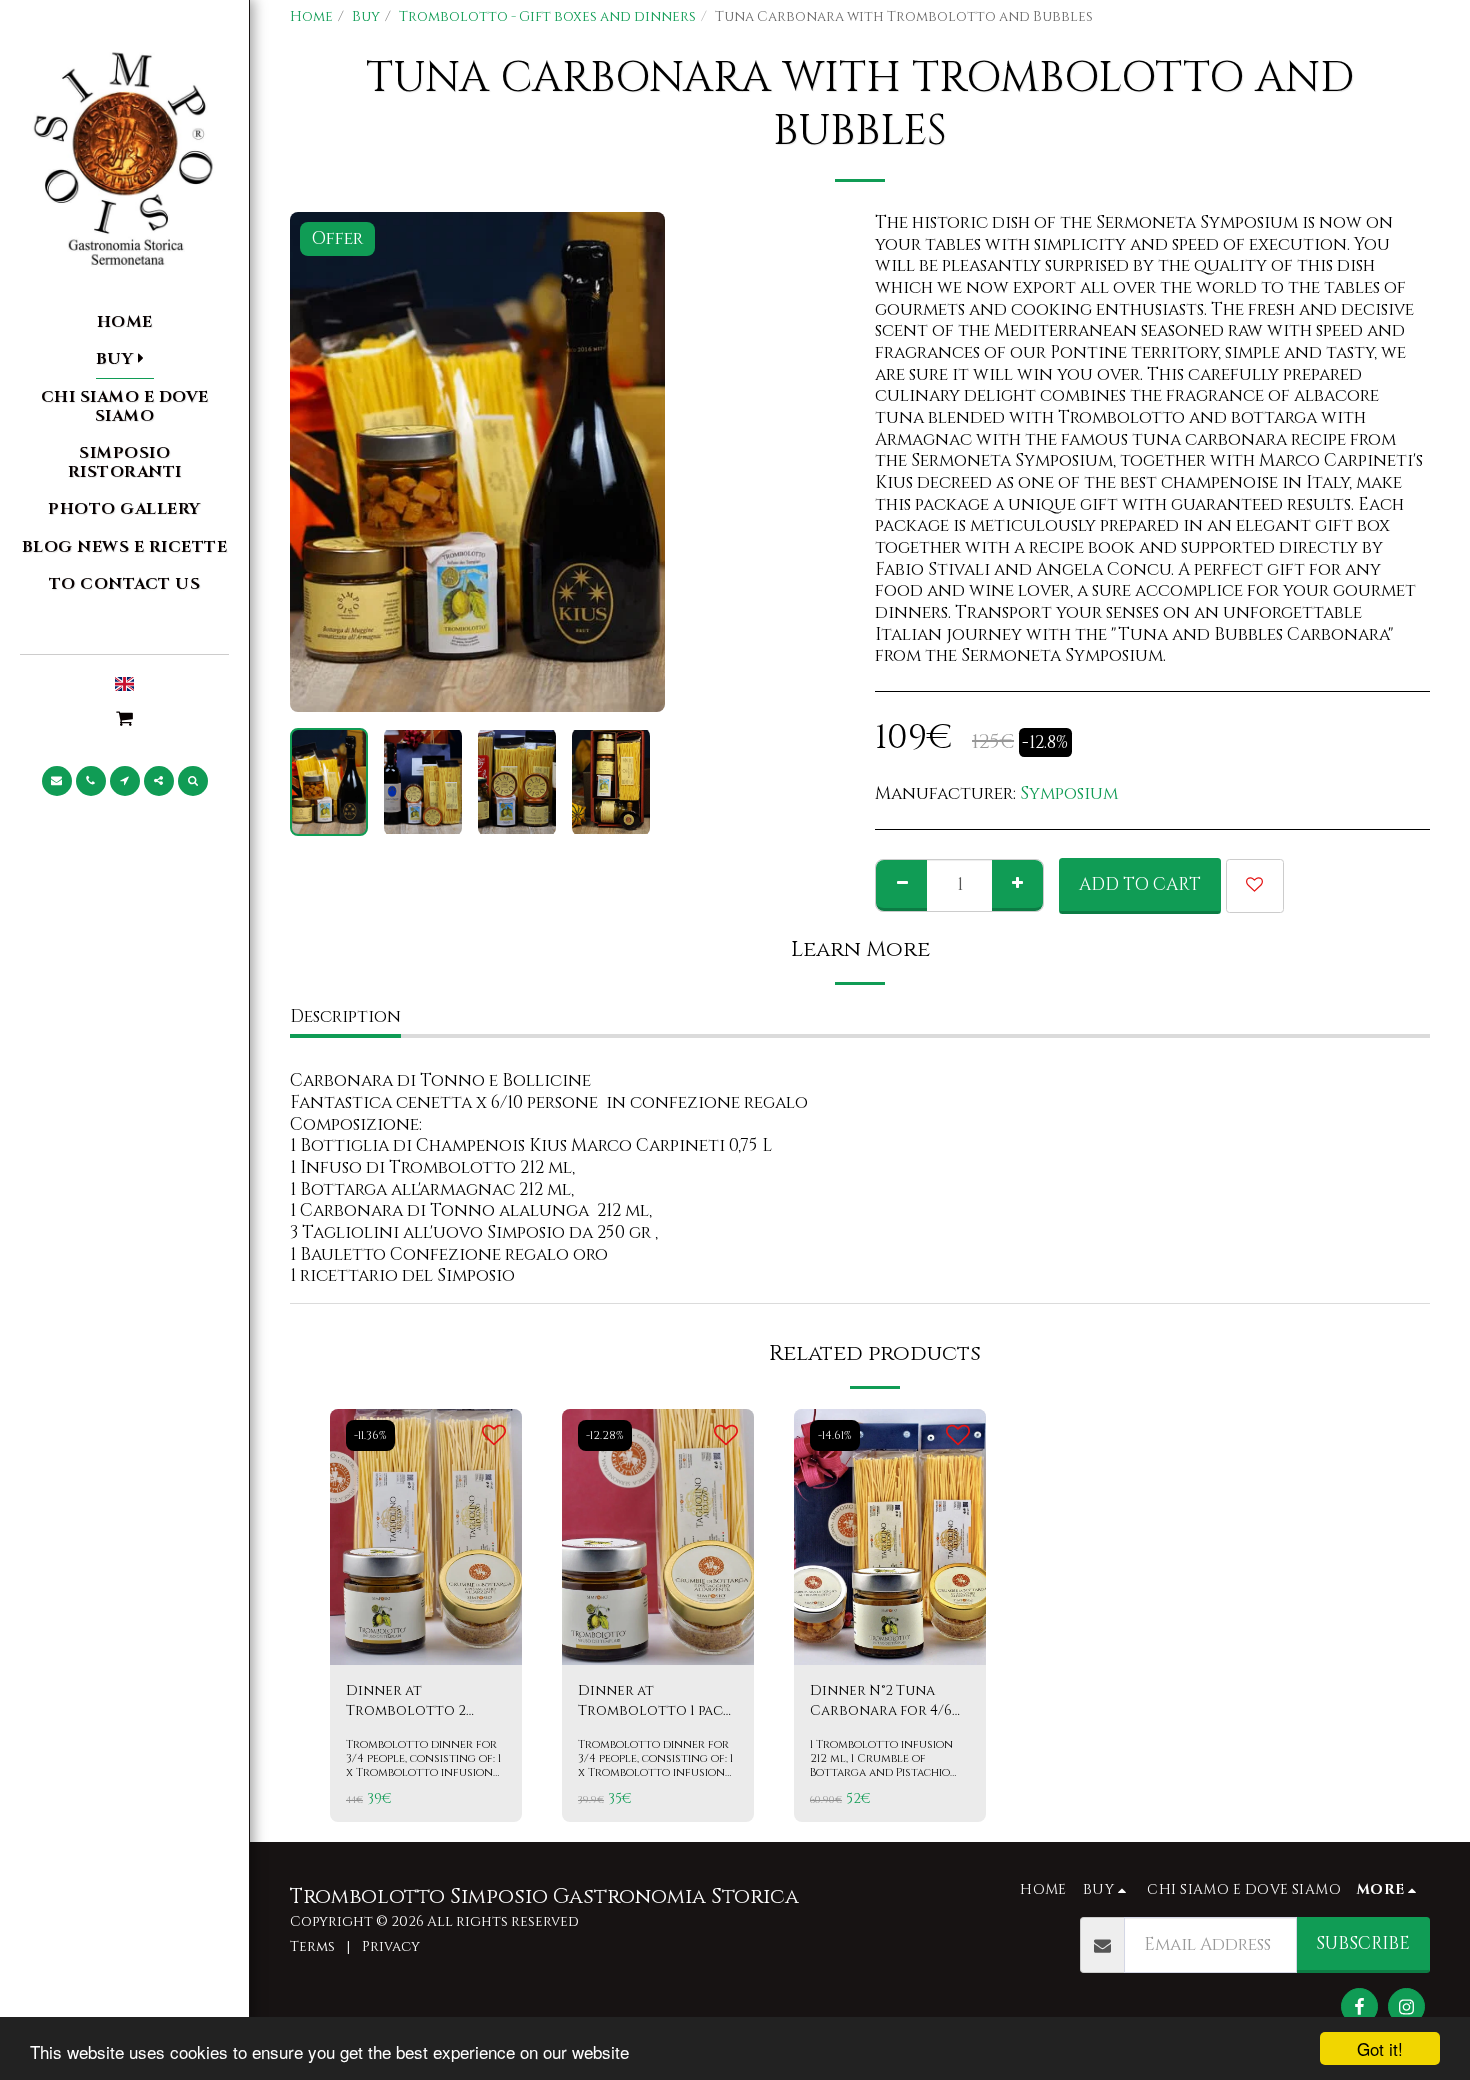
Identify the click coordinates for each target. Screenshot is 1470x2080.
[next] (633, 462)
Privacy (391, 1946)
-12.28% (605, 1435)
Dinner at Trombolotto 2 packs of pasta (406, 1702)
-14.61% (835, 1435)
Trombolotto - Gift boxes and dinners (547, 16)
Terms (312, 1946)
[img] (426, 1537)
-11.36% (370, 1435)
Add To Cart (437, 1643)
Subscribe (1363, 1943)
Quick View (426, 1607)
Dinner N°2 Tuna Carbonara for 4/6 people (881, 1702)
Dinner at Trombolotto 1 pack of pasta (655, 1702)
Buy (366, 16)
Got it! (1380, 2048)
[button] (125, 718)
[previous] (322, 462)
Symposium (1069, 793)
